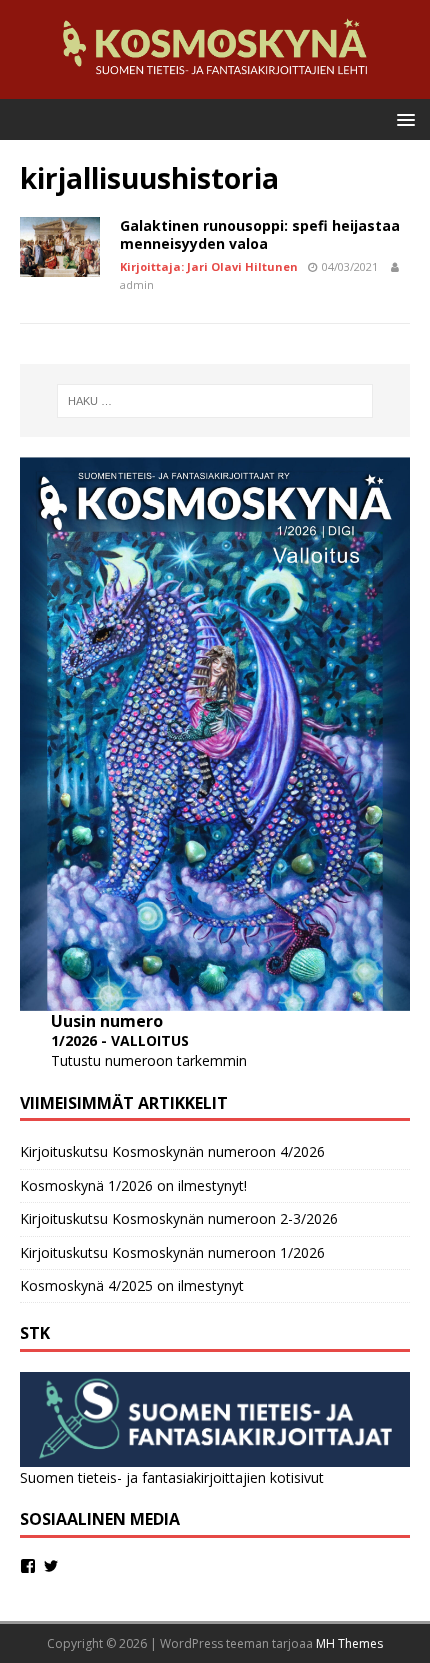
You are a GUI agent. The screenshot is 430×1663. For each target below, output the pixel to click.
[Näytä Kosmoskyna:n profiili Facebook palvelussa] (28, 1566)
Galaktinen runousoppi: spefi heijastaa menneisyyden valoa (260, 234)
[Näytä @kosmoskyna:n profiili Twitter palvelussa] (51, 1566)
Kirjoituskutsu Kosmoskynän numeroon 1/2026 (172, 1252)
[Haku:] (215, 401)
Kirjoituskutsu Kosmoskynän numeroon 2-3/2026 (179, 1218)
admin (137, 284)
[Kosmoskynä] (215, 87)
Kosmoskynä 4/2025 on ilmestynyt (132, 1285)
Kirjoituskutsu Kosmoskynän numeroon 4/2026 (172, 1151)
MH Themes (349, 1643)
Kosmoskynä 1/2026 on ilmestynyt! (133, 1185)
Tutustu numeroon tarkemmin (149, 1060)
